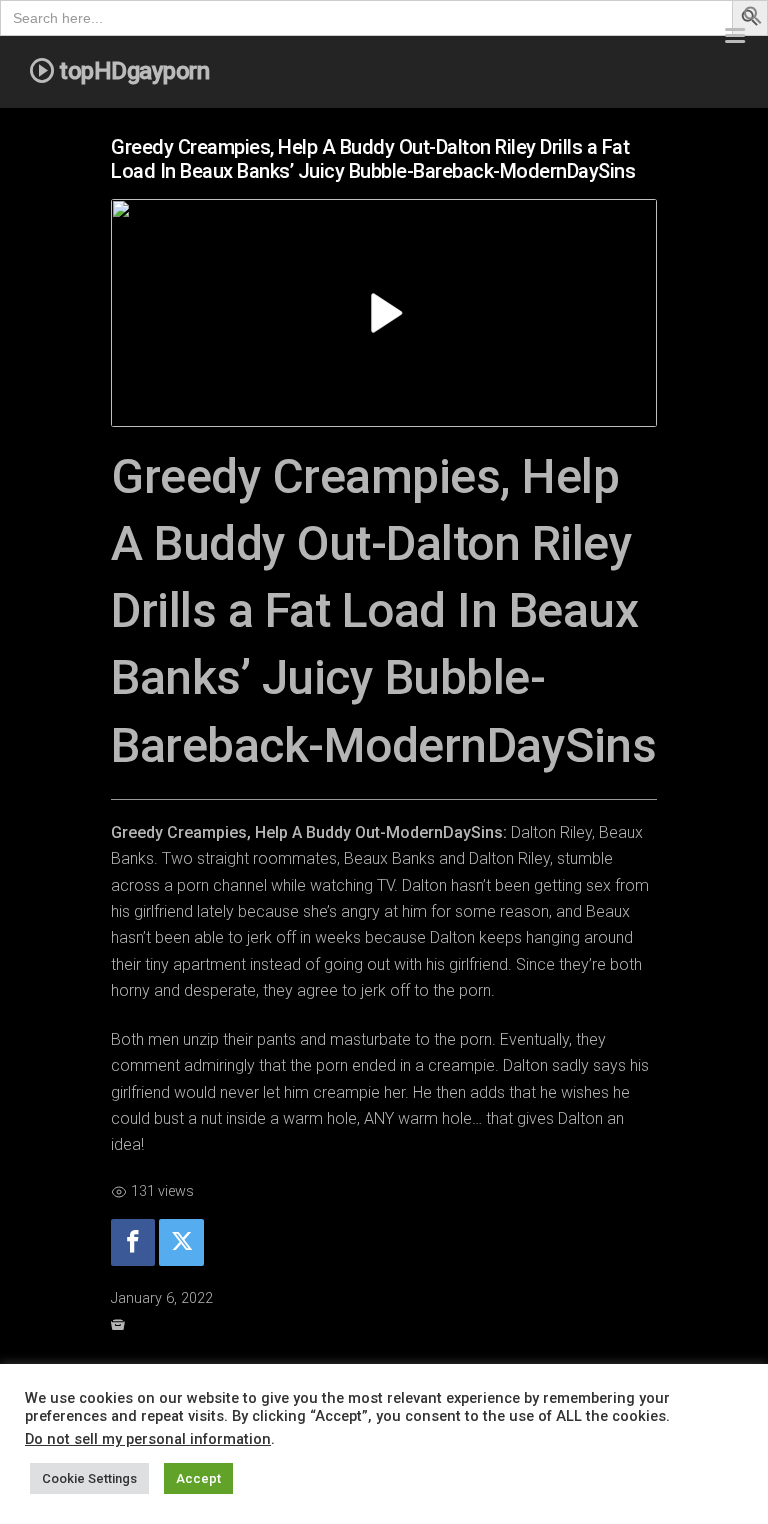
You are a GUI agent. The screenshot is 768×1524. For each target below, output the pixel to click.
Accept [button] (198, 1478)
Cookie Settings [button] (89, 1478)
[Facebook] (133, 1242)
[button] (753, 19)
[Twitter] (181, 1242)
